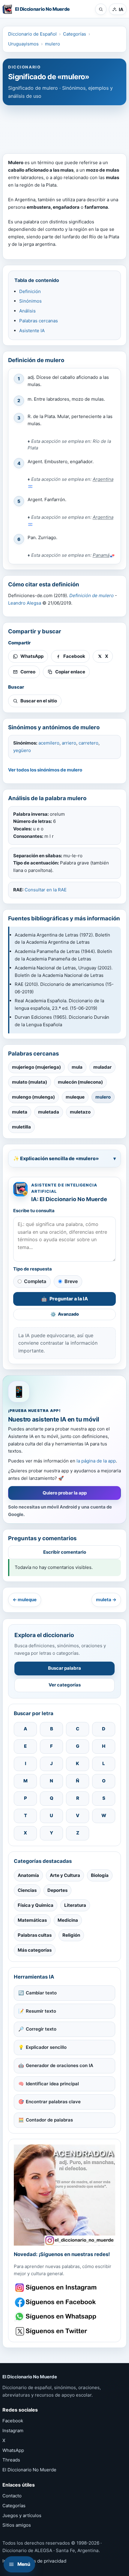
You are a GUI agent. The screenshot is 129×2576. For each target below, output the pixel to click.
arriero (69, 743)
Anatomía (28, 1875)
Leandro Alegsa (25, 603)
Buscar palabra (64, 1668)
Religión (71, 1935)
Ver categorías (65, 1685)
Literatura (75, 1905)
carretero (88, 743)
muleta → (106, 1600)
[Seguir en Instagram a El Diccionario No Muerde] (64, 2195)
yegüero (22, 750)
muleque (75, 1097)
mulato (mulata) (30, 1082)
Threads (11, 2460)
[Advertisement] (64, 126)
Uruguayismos (23, 44)
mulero (52, 44)
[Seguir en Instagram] (57, 2288)
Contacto (12, 2496)
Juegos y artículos (22, 2515)
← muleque (25, 1600)
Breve (71, 1281)
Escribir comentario (65, 1552)
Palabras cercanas (39, 321)
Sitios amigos (17, 2525)
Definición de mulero (91, 595)
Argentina (103, 479)
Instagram (13, 2431)
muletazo (80, 1112)
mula (77, 1067)
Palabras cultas (35, 1935)
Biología (100, 1875)
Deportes (57, 1890)
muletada (49, 1112)
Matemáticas (32, 1920)
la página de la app (96, 1461)
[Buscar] (101, 9)
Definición (30, 291)
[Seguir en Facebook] (57, 2302)
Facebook (13, 2421)
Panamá (101, 555)
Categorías (75, 34)
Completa (35, 1281)
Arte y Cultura (65, 1875)
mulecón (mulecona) (80, 1082)
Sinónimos (30, 301)
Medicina (68, 1920)
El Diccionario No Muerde (29, 2470)
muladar (102, 1067)
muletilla (21, 1127)
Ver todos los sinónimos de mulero (45, 770)
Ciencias (27, 1890)
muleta (20, 1112)
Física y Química (36, 1905)
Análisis (27, 311)
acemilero (49, 743)
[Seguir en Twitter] (57, 2331)
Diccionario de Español (32, 34)
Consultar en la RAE (46, 890)
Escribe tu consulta (34, 1211)
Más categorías (35, 1950)
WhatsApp (13, 2450)
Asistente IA (32, 331)
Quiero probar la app (65, 1493)
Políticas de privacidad (42, 2561)
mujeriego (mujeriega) (36, 1067)
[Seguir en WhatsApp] (57, 2317)
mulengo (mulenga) (33, 1097)
